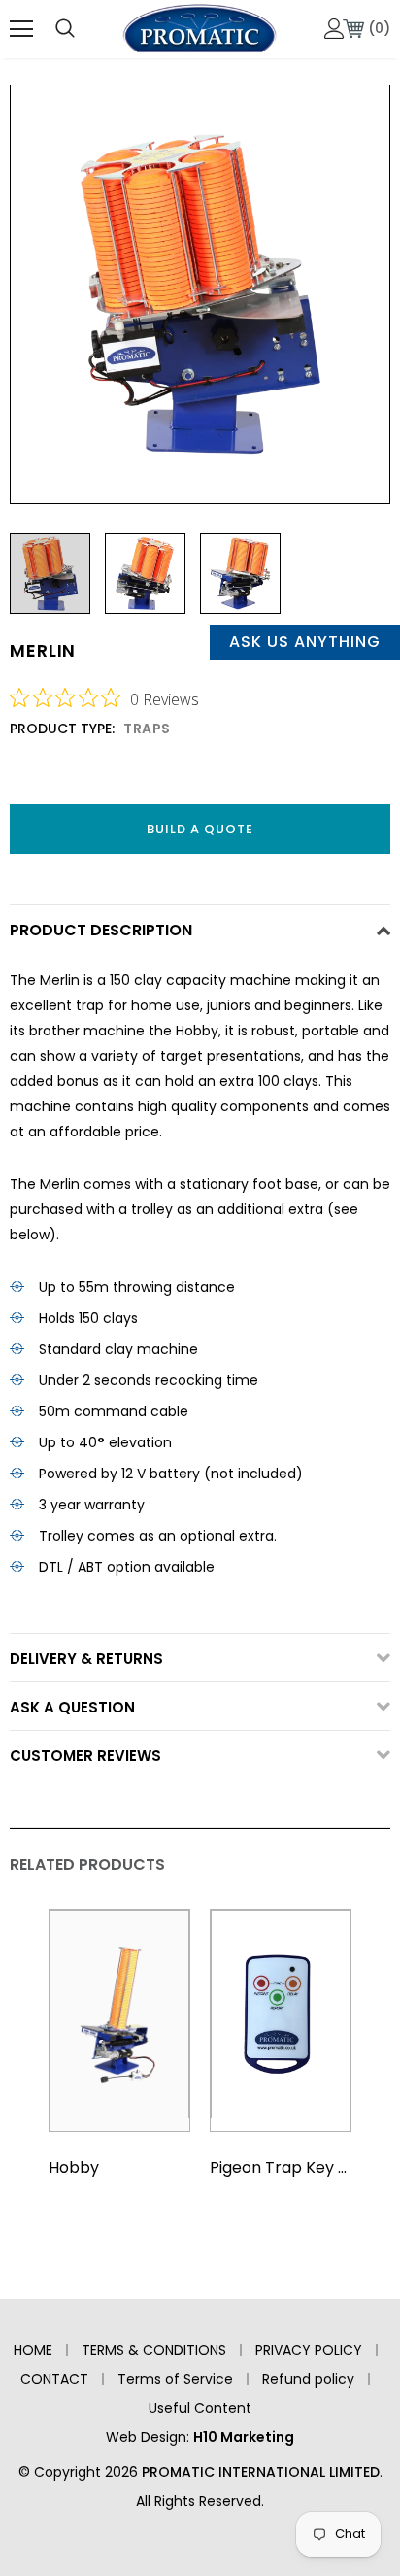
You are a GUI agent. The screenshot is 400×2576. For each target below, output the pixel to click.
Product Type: (62, 729)
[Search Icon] (65, 29)
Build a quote (200, 829)
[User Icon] (334, 29)
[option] (200, 294)
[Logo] (200, 28)
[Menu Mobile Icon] (21, 29)
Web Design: (200, 2437)
